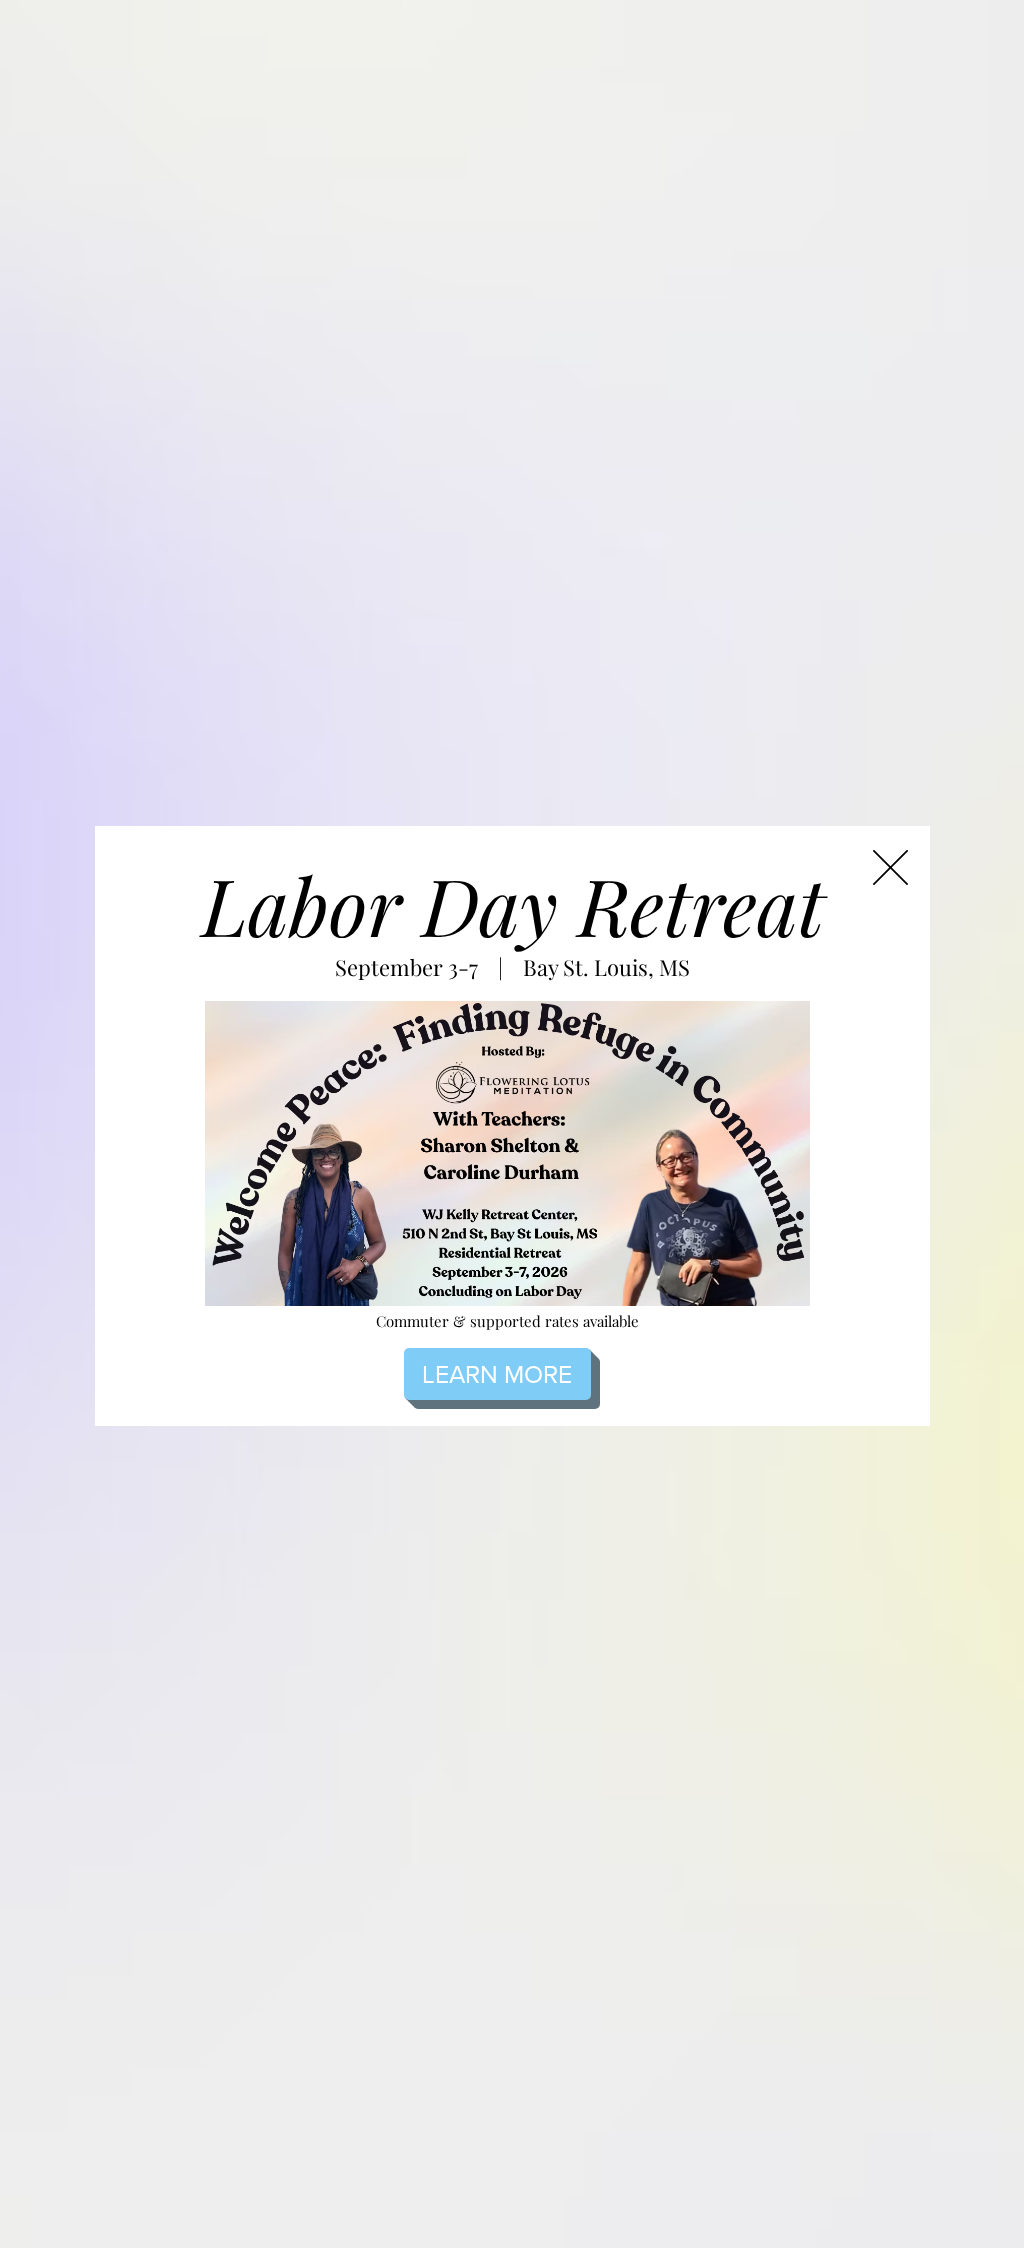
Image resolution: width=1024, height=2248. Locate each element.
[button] (890, 867)
